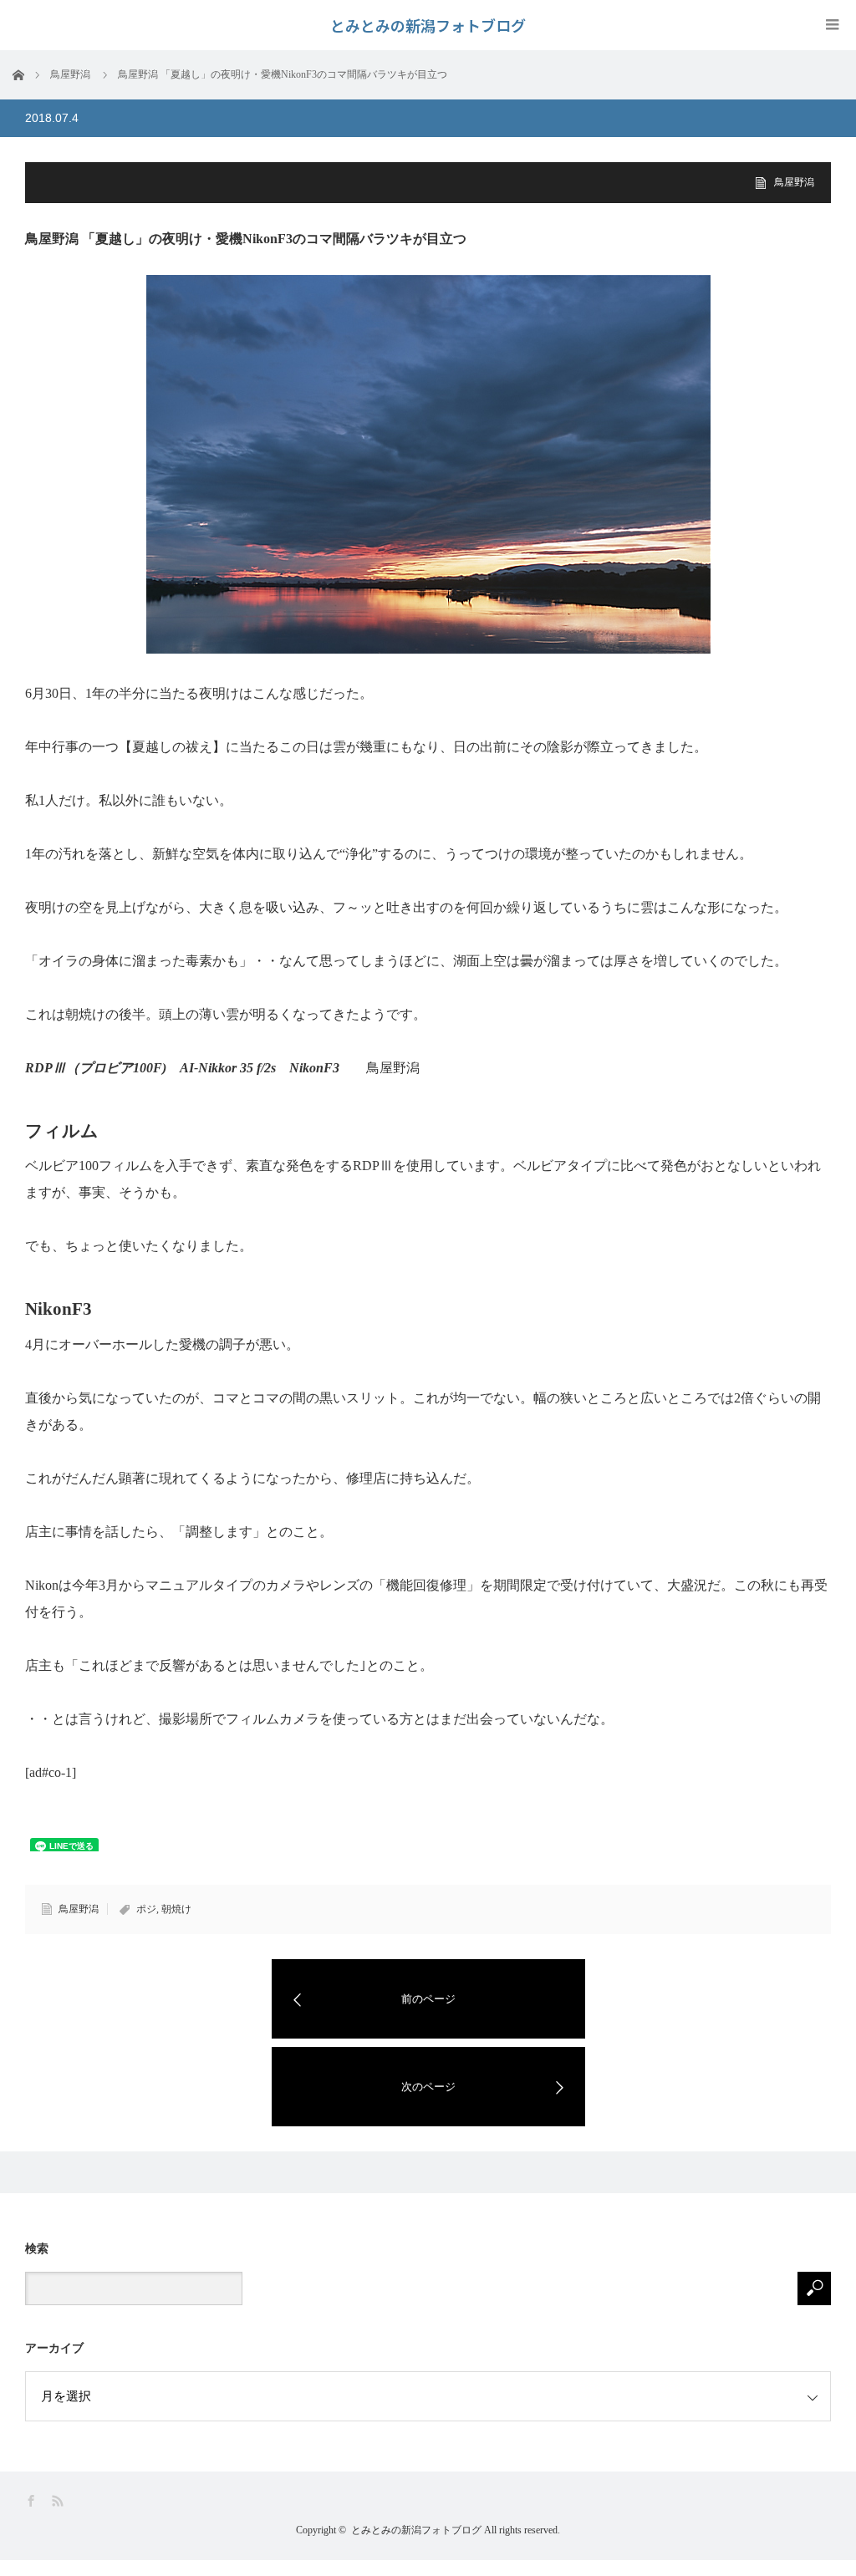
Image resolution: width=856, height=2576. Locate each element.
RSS (59, 2501)
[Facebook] (32, 2501)
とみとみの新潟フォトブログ (416, 2530)
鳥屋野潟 (794, 182)
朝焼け (176, 1909)
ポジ (146, 1909)
